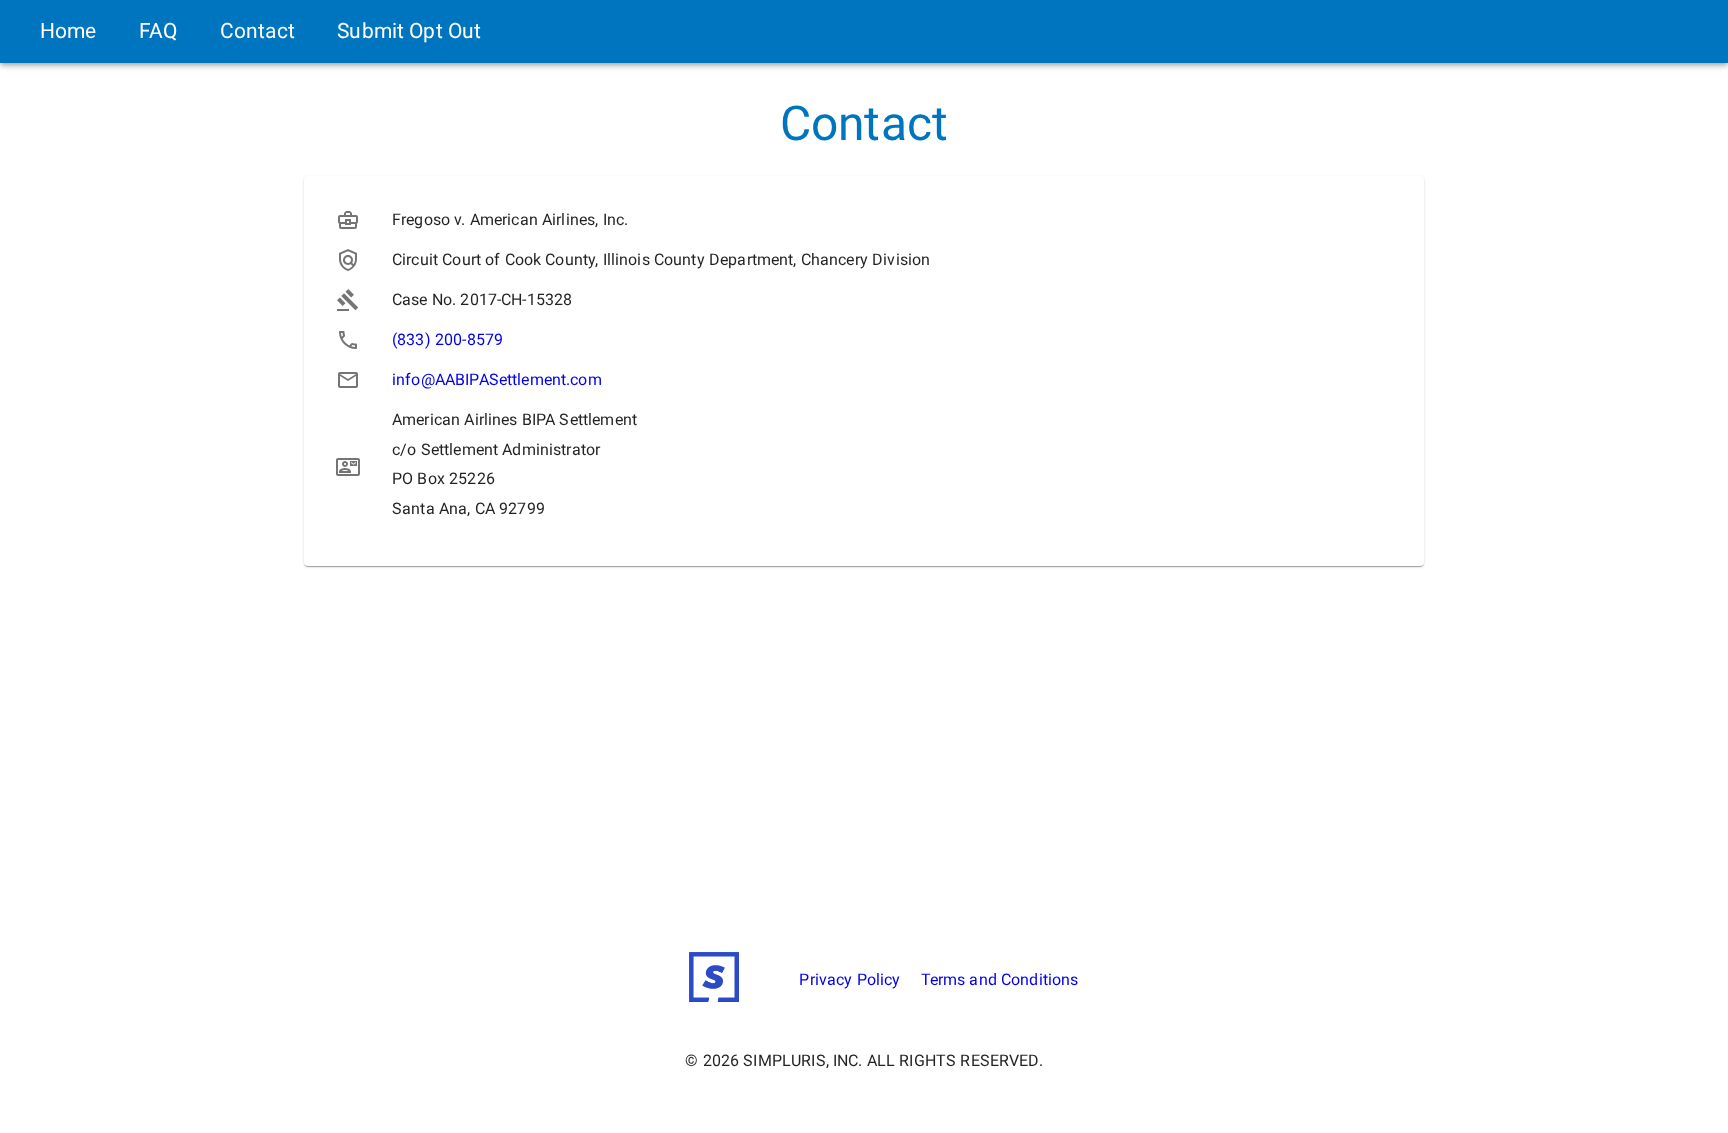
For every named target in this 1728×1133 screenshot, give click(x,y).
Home (68, 31)
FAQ (158, 31)
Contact (257, 31)
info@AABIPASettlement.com (497, 379)
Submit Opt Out (409, 31)
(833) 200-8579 (447, 339)
